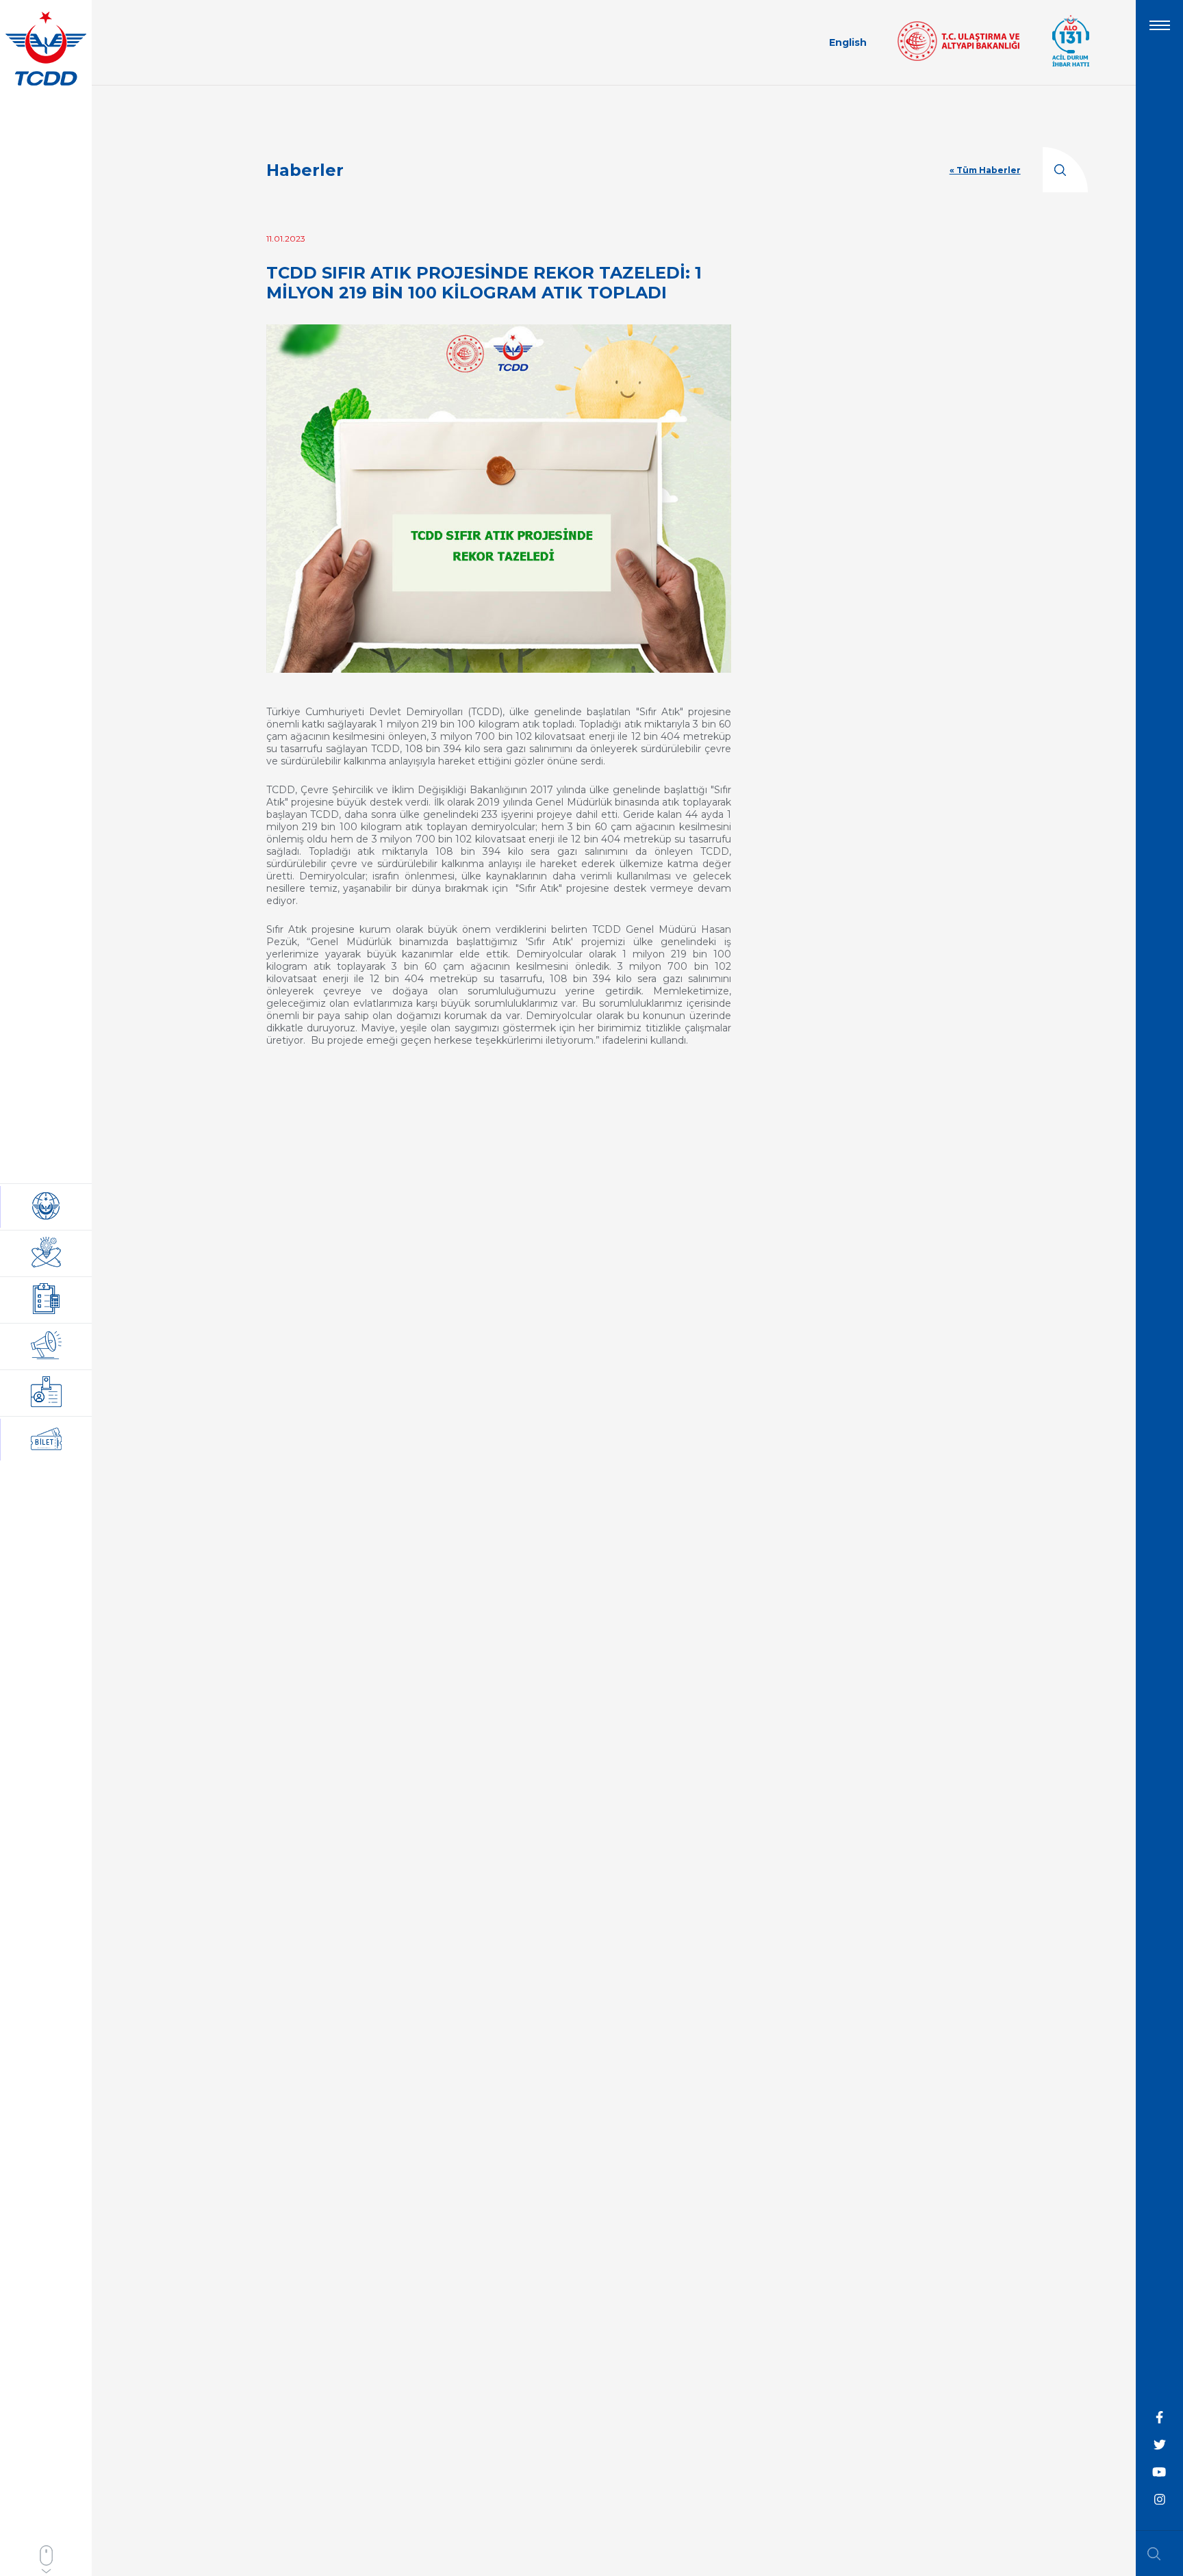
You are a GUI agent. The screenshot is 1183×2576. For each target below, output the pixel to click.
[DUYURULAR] (46, 1347)
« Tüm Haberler (985, 170)
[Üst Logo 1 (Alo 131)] (1071, 65)
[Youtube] (1160, 2473)
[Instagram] (1160, 2500)
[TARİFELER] (46, 1393)
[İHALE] (46, 1300)
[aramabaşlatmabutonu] (1158, 2553)
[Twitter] (1160, 2445)
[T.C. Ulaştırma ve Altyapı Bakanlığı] (958, 57)
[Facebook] (1160, 2418)
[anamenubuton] (1160, 31)
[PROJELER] (46, 1253)
